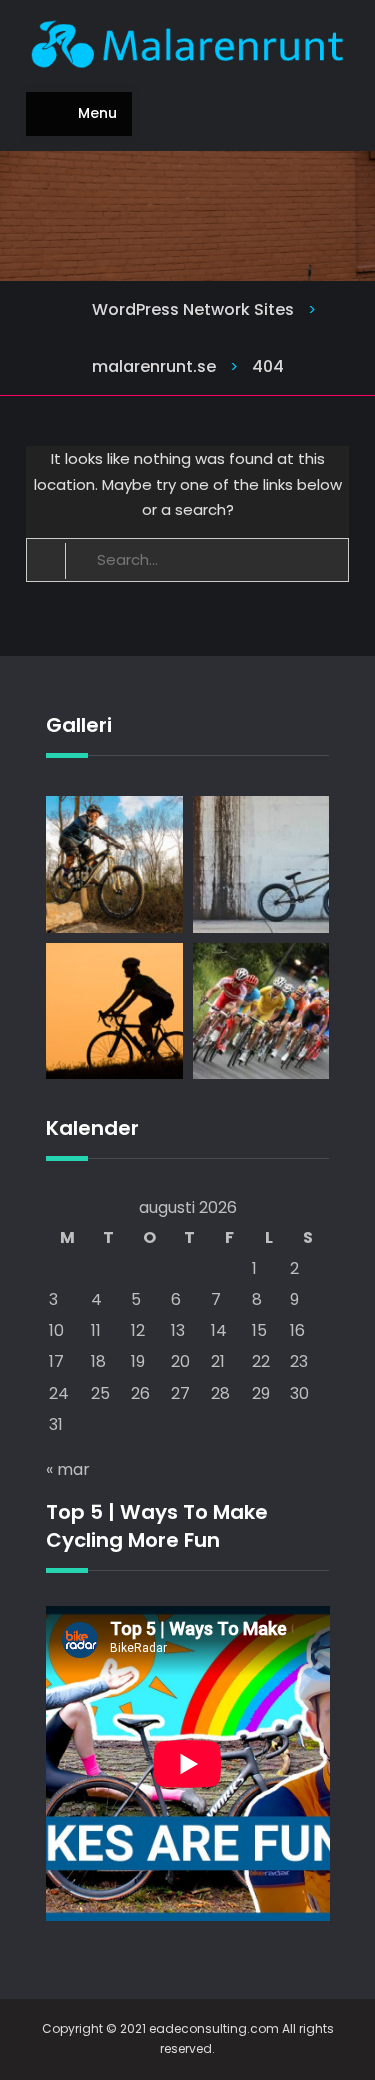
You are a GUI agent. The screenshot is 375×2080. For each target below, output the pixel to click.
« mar (68, 1469)
